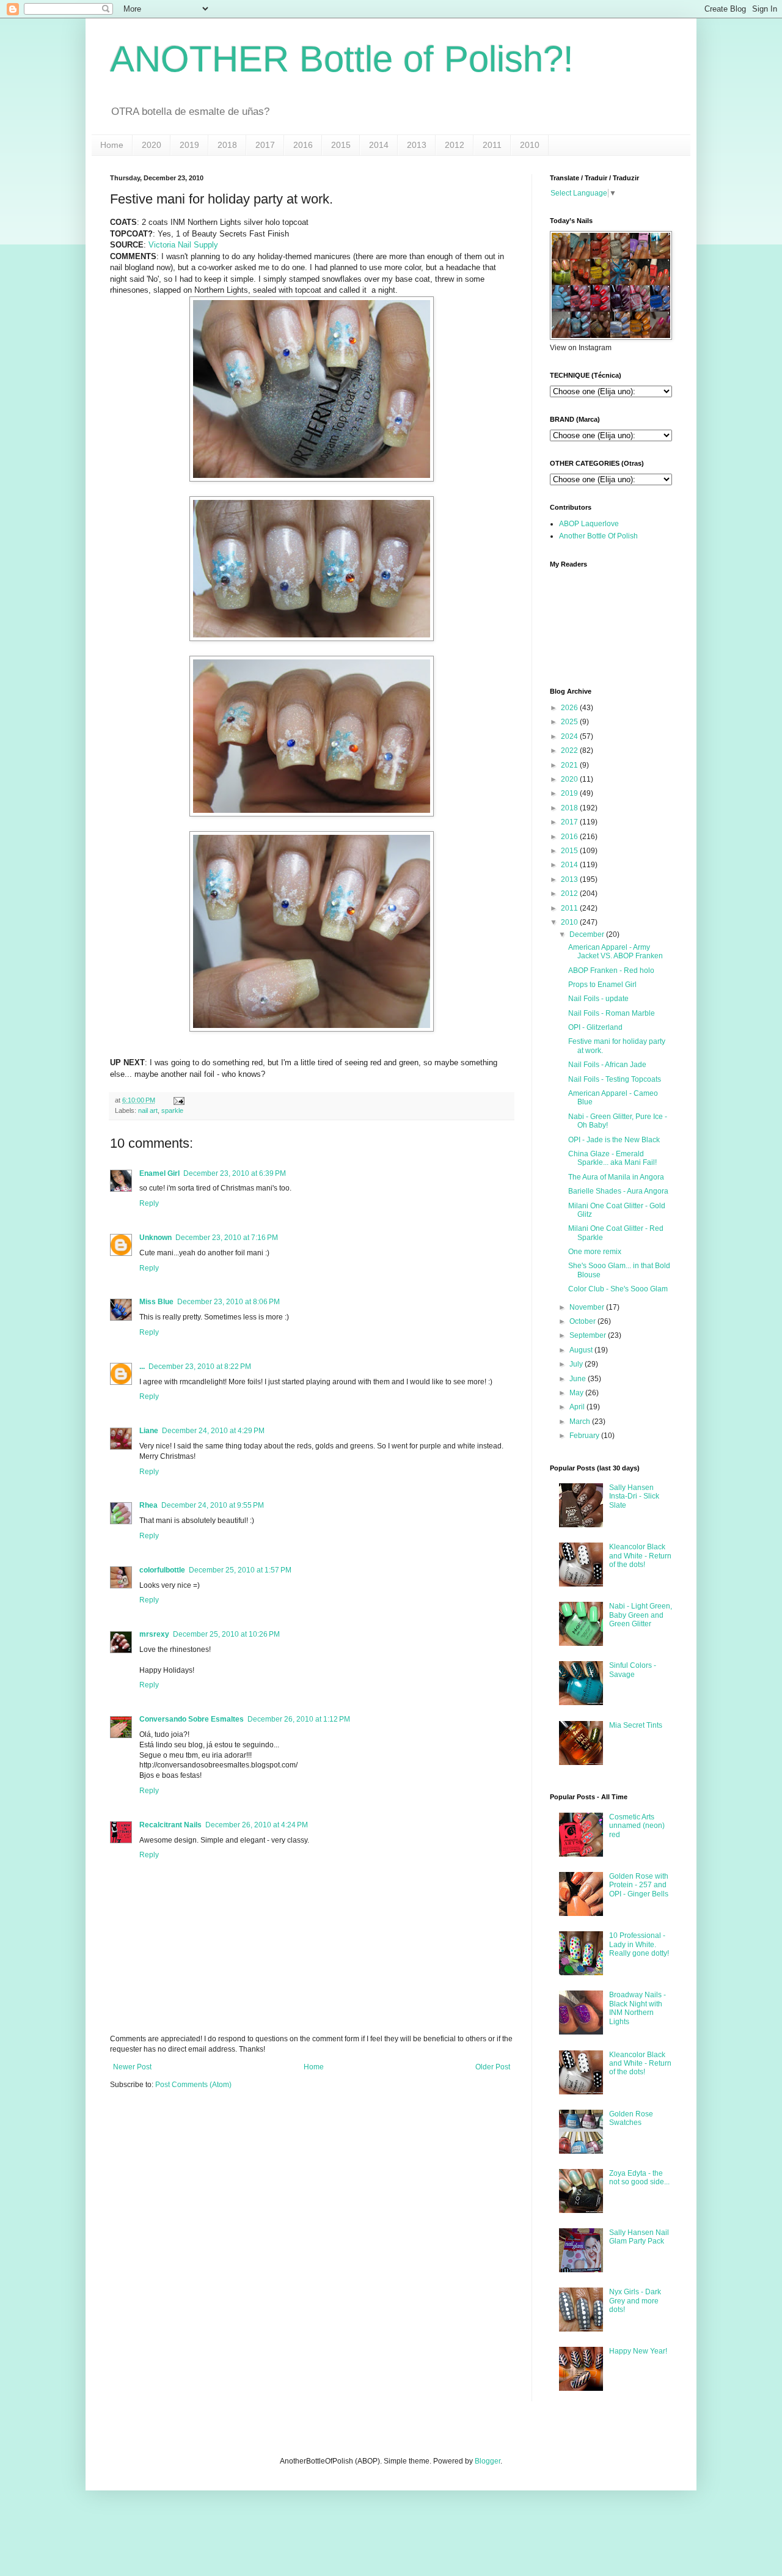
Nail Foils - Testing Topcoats (615, 1079)
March (580, 1422)
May (576, 1393)
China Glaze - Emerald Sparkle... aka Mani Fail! (612, 1158)
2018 (227, 145)
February (584, 1436)
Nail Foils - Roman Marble (612, 1013)
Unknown (155, 1238)
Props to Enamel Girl (602, 985)
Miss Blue (156, 1302)
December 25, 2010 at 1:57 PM (240, 1570)
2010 (530, 145)
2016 (303, 145)
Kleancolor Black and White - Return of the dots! (640, 1556)
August (581, 1350)
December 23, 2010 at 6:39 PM (235, 1173)
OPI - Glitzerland (595, 1027)
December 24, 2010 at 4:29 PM (213, 1431)
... (142, 1367)
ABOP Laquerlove (589, 524)
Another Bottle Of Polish (598, 536)
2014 (379, 145)
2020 (152, 145)
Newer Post (132, 2067)
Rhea (148, 1505)
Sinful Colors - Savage (633, 1670)
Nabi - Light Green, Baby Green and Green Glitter (641, 1615)
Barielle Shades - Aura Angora (618, 1191)
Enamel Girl (159, 1173)
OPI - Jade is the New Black (614, 1140)
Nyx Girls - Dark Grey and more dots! (635, 2301)
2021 (569, 765)
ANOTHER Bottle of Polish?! (342, 59)
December (587, 934)
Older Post (493, 2067)
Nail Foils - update (598, 999)
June (578, 1379)
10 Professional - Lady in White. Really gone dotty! (639, 1944)
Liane (149, 1431)
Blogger (488, 2461)
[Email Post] (177, 1100)
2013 (417, 145)
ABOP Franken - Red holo (611, 971)
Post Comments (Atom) (193, 2085)
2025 (569, 722)
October (583, 1321)
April (577, 1407)
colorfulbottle (162, 1570)
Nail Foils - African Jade (607, 1065)
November (587, 1307)
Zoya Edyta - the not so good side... (639, 2178)
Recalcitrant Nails (170, 1825)
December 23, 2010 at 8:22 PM (200, 1367)
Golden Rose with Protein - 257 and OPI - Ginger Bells (639, 1885)
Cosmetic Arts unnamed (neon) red (637, 1826)
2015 (341, 145)
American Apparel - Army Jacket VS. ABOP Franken (616, 952)
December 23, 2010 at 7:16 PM (227, 1238)
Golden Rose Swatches (631, 2118)
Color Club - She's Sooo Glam (618, 1289)
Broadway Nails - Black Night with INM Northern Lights (638, 2008)
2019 (189, 145)
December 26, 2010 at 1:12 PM (299, 1719)
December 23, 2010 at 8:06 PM (228, 1302)
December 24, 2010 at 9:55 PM (213, 1505)
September (588, 1335)
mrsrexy (154, 1634)
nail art (148, 1110)
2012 (455, 145)
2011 (492, 145)
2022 (569, 750)
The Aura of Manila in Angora (616, 1177)
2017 (265, 145)
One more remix (595, 1252)
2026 (569, 708)
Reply (149, 1203)
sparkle (172, 1110)
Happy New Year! (638, 2351)
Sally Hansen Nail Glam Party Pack (639, 2237)
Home (112, 145)
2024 (569, 736)
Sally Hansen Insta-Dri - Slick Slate (634, 1496)
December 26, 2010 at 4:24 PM (257, 1825)
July (576, 1364)
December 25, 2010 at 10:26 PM (226, 1634)
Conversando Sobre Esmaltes (192, 1719)
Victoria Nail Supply (183, 245)
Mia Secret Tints (636, 1725)
